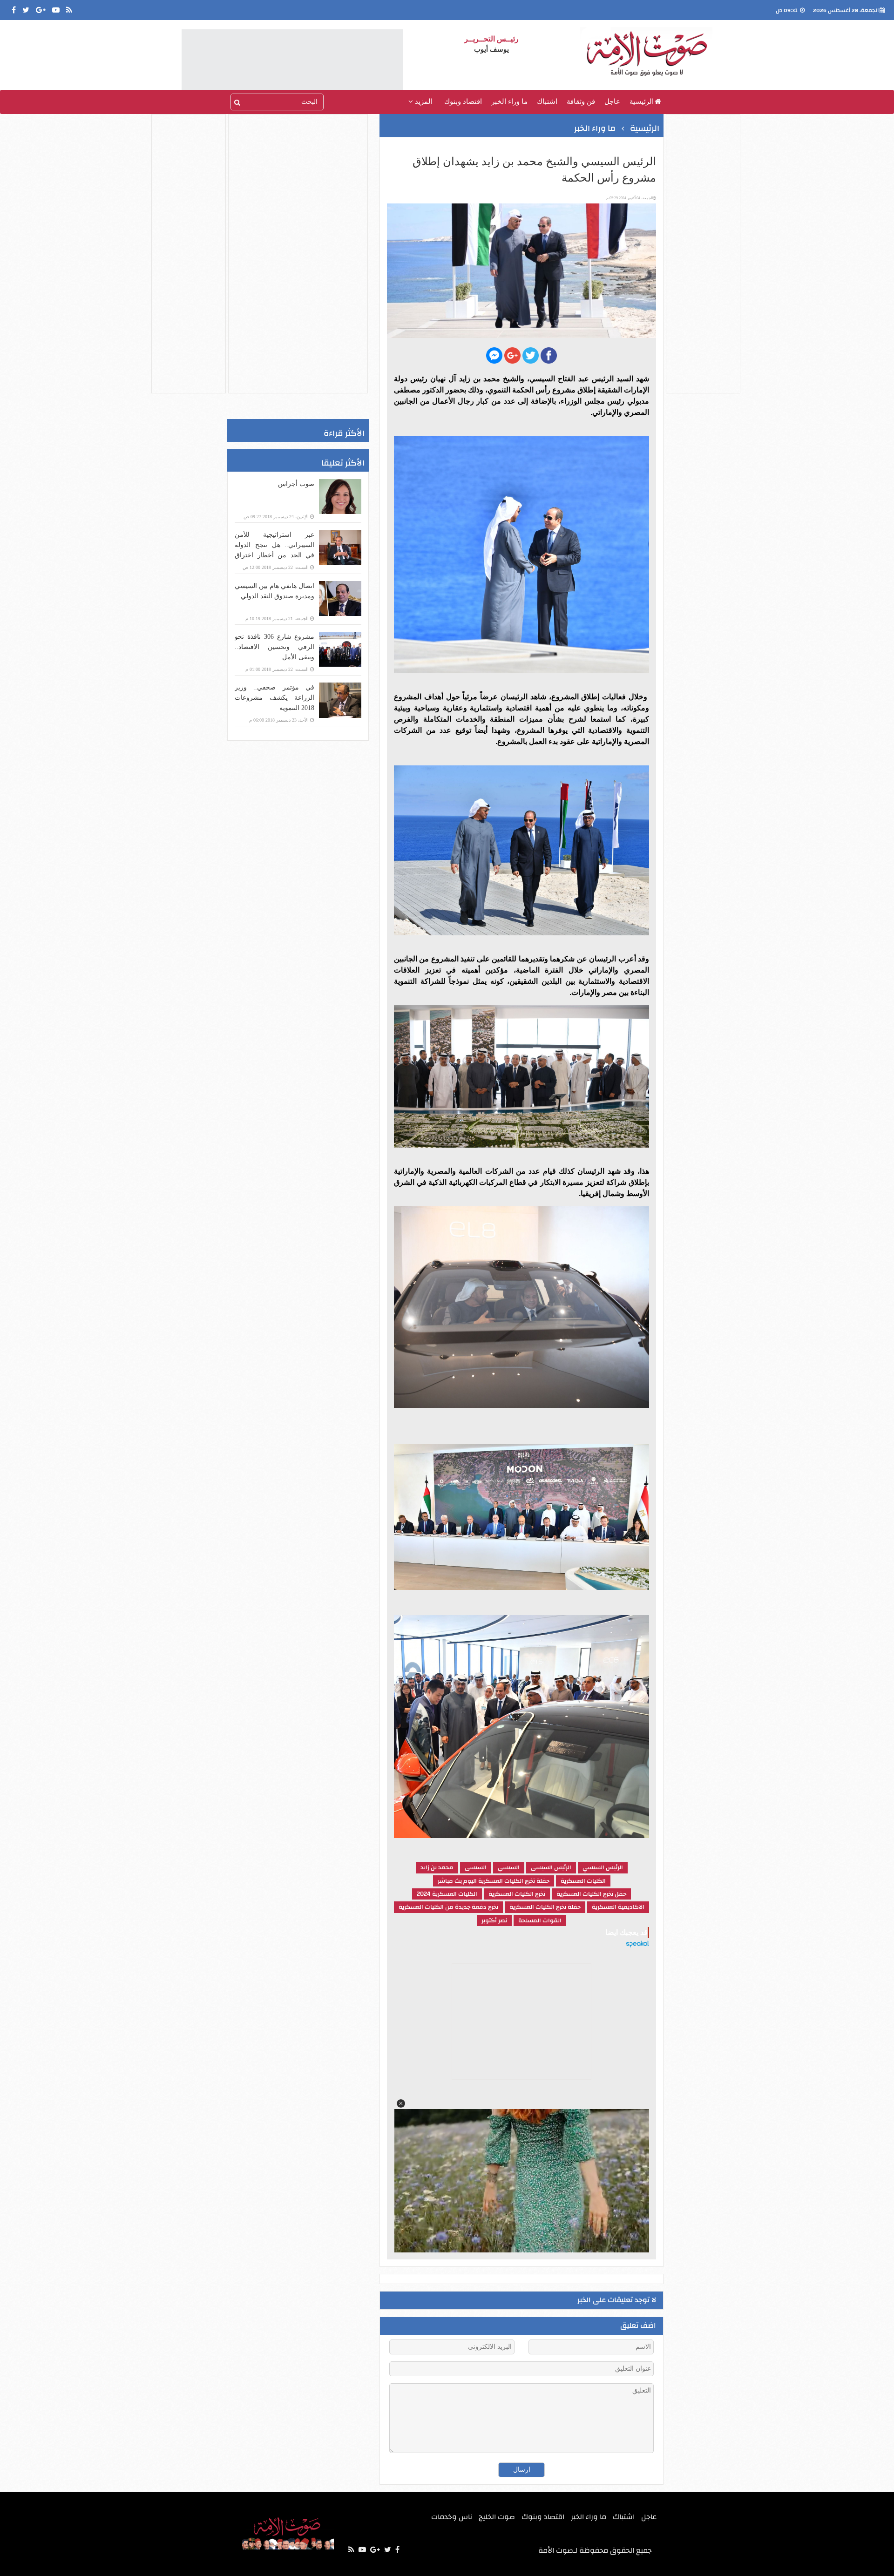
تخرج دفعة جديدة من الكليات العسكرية (448, 1907)
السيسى (476, 1867)
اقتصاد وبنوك (463, 101)
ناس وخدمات (452, 2517)
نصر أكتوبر (494, 1920)
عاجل (612, 101)
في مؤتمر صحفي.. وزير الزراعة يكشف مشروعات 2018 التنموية (274, 698)
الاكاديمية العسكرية (618, 1907)
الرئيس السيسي (603, 1867)
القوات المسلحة (540, 1920)
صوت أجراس (296, 484)
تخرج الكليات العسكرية (517, 1894)
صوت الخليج (497, 2517)
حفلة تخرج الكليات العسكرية (545, 1907)
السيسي (509, 1867)
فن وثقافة (581, 101)
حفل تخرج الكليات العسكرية (591, 1894)
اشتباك (547, 101)
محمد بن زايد (437, 1867)
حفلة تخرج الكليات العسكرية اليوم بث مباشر (494, 1881)
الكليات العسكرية (583, 1881)
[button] (401, 2103)
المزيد (423, 101)
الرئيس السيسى (551, 1867)
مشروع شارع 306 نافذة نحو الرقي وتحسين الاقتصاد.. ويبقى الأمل (274, 647)
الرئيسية (642, 101)
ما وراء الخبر (509, 101)
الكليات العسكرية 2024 (447, 1894)
